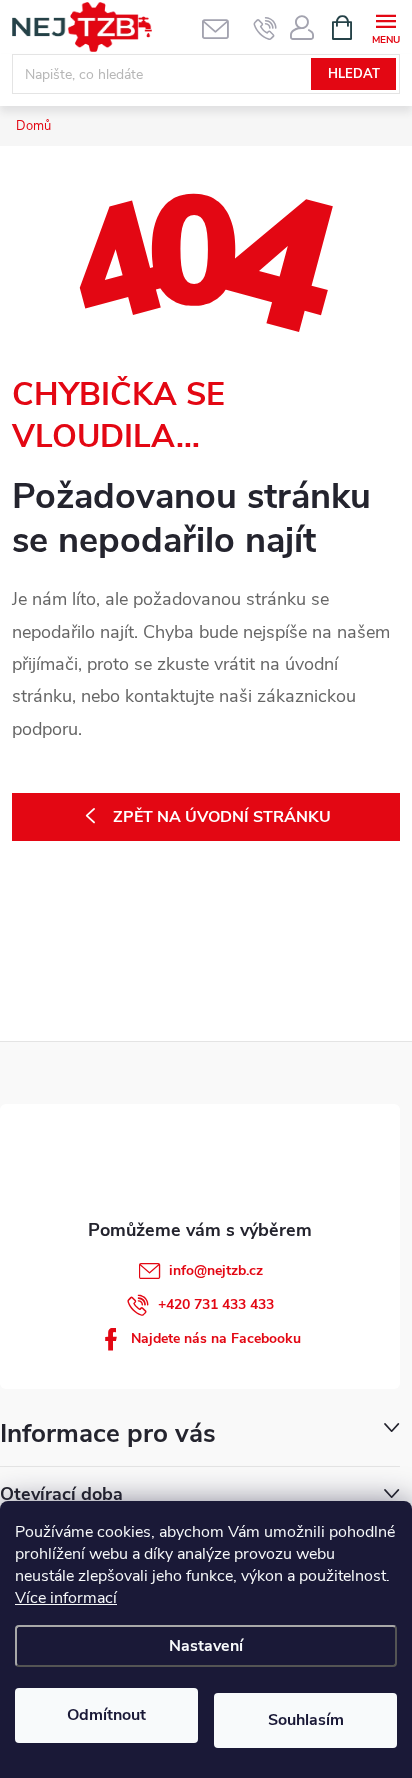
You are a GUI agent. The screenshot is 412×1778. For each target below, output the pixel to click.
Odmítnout (106, 1715)
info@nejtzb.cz (216, 1270)
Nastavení (206, 1646)
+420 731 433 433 (216, 1304)
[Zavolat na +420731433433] (265, 28)
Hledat (354, 74)
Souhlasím (306, 1720)
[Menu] (385, 26)
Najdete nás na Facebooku (216, 1338)
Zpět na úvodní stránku (222, 817)
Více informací (66, 1598)
